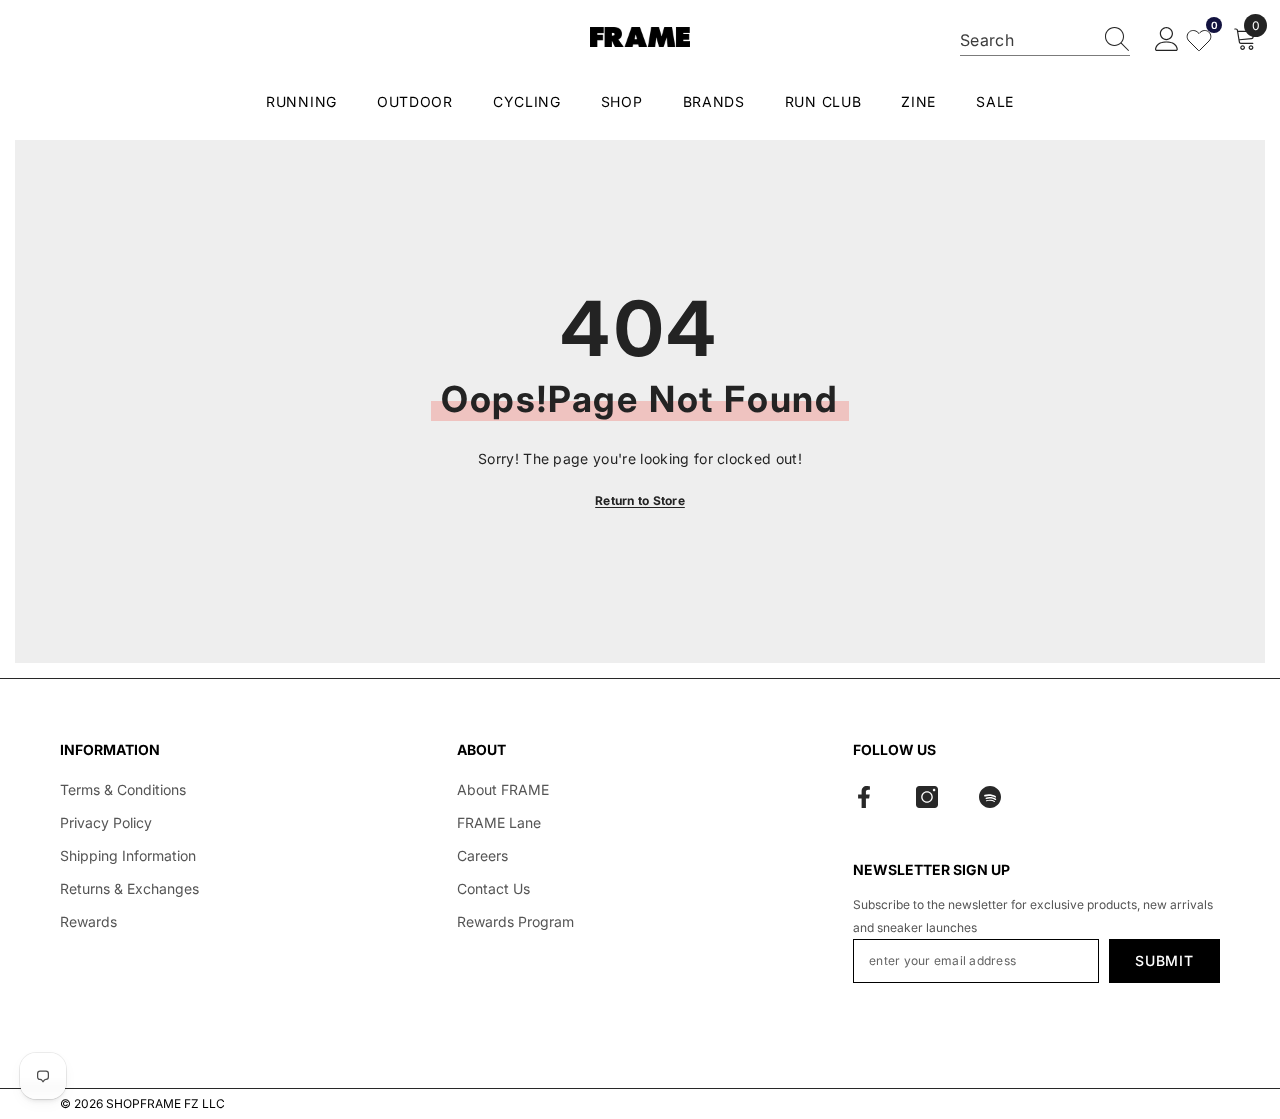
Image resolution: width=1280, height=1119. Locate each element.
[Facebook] (864, 797)
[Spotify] (990, 797)
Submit (1164, 960)
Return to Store (640, 500)
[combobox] (1026, 40)
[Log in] (1167, 40)
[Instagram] (927, 797)
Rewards (88, 921)
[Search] (1045, 40)
